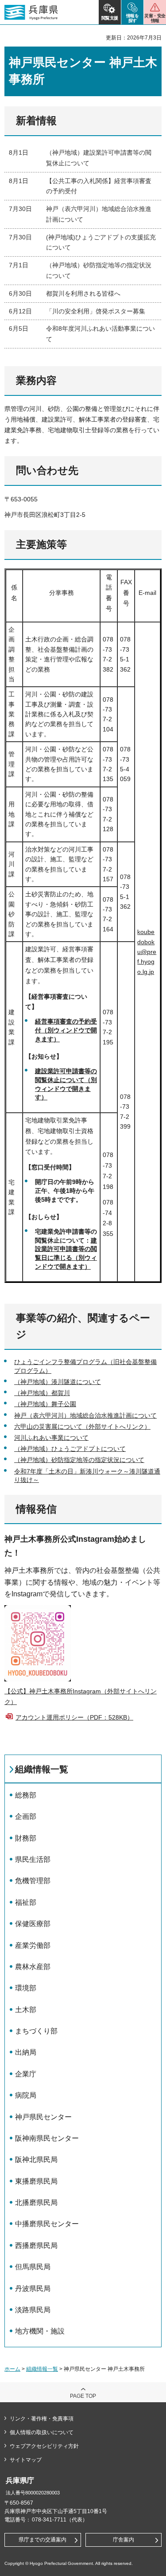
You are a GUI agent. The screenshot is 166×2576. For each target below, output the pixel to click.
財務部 (26, 1838)
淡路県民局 (33, 2310)
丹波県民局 (33, 2289)
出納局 (26, 2052)
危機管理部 (33, 1881)
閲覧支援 (110, 18)
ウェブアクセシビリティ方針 (44, 2446)
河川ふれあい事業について (51, 1438)
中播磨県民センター (47, 2224)
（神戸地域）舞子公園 (45, 1404)
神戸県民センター (43, 2117)
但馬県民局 (33, 2267)
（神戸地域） (33, 1449)
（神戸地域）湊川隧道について (58, 1382)
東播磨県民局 (36, 2181)
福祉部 (26, 1902)
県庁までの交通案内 (42, 2540)
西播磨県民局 (36, 2246)
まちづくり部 (36, 2031)
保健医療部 (33, 1924)
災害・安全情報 (155, 18)
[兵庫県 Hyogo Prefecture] (31, 12)
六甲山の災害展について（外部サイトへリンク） (82, 1427)
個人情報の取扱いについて (42, 2432)
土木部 (26, 2010)
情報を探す (133, 18)
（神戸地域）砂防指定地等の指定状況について (79, 1460)
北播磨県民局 (36, 2203)
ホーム (12, 2369)
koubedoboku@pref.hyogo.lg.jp (147, 952)
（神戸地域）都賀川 (42, 1393)
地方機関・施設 (40, 2331)
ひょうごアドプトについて (89, 1449)
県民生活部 (33, 1859)
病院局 (26, 2095)
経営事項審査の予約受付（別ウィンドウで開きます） (66, 1030)
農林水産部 (33, 1967)
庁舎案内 (124, 2540)
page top (83, 2396)
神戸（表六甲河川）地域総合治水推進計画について (85, 1415)
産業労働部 (33, 1945)
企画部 (26, 1816)
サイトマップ (26, 2460)
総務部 (26, 1795)
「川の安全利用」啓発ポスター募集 (96, 311)
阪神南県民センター (47, 2138)
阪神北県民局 (36, 2160)
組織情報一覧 (42, 1769)
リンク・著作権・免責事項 (42, 2419)
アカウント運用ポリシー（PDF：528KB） (74, 1717)
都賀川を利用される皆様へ (83, 293)
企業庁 (26, 2074)
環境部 (26, 1988)
